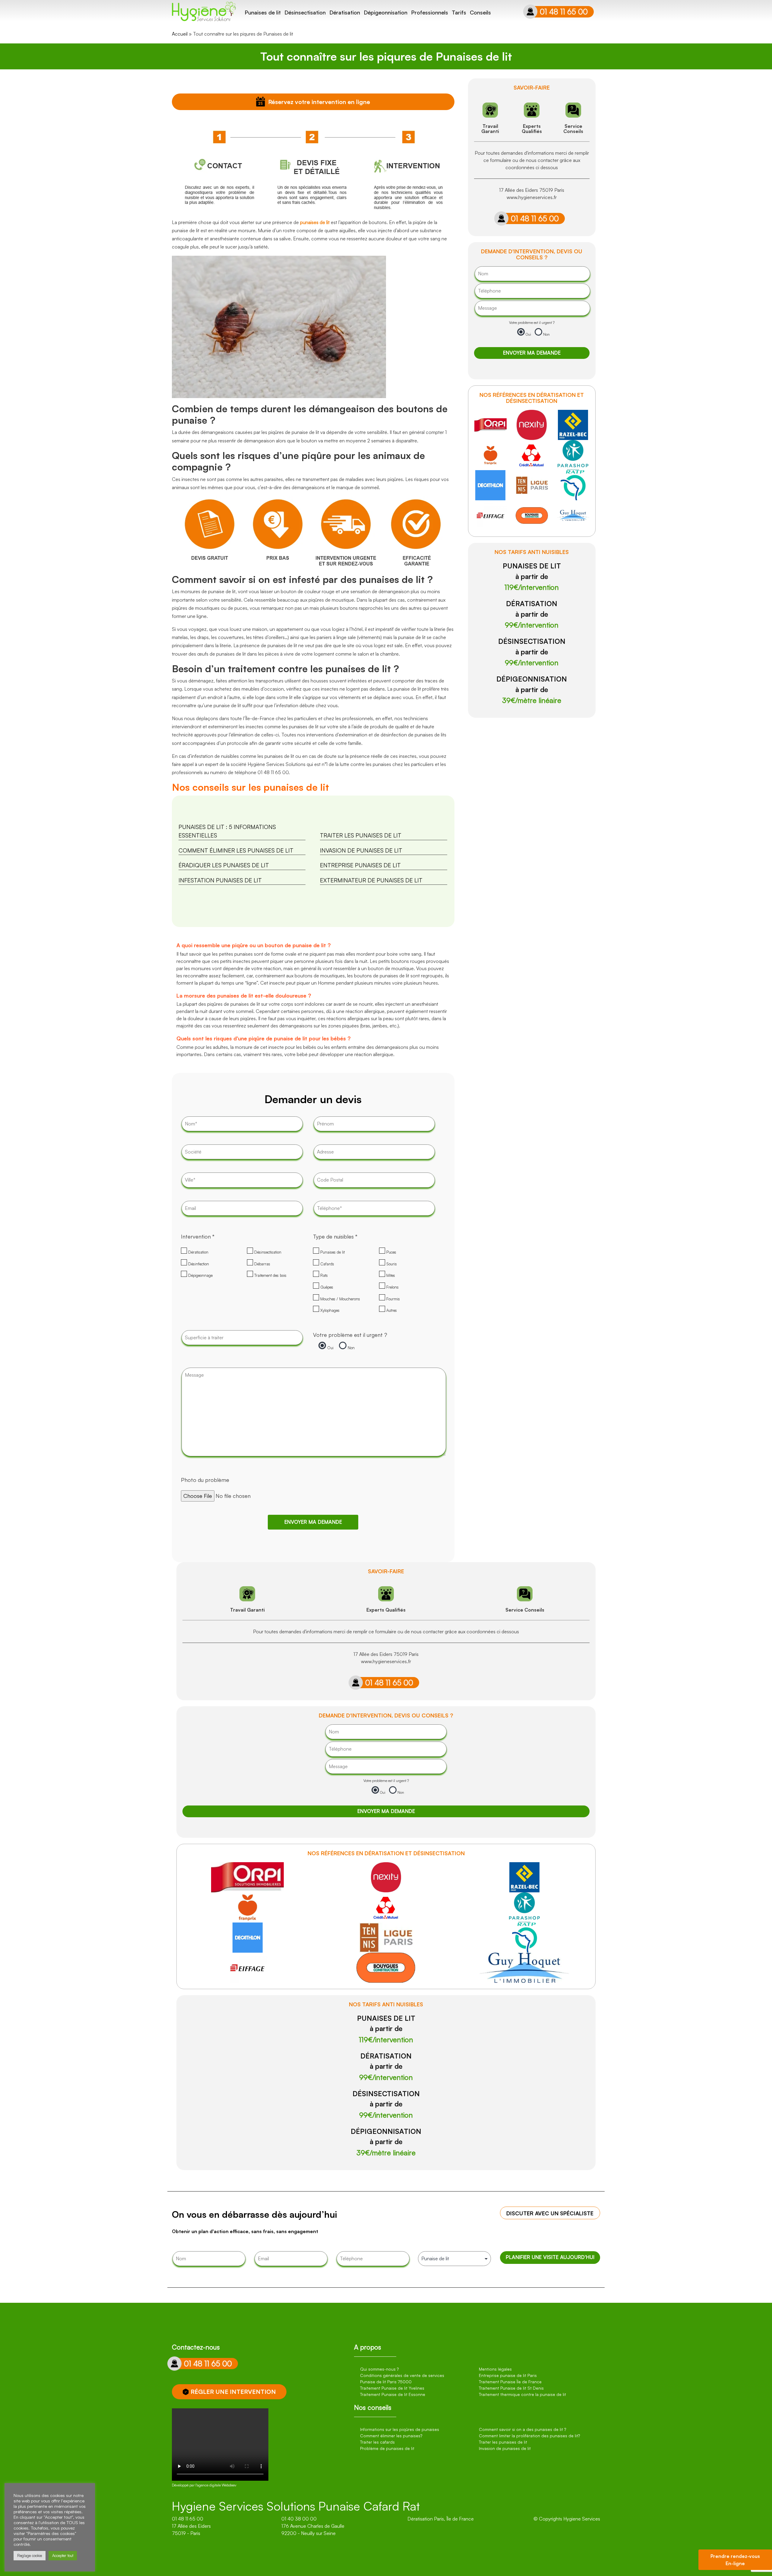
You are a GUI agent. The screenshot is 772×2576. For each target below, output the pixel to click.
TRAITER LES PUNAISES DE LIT (361, 835)
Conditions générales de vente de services (402, 2375)
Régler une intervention (233, 2392)
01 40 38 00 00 (299, 2519)
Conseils (480, 12)
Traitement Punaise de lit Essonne (393, 2394)
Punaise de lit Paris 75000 (386, 2382)
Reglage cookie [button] (30, 2555)
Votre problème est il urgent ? (350, 1335)
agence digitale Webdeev (217, 2485)
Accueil (180, 34)
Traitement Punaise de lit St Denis (511, 2388)
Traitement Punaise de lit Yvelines (392, 2388)
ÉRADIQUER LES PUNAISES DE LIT (224, 865)
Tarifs (459, 12)
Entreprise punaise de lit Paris (508, 2375)
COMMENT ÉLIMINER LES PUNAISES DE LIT (236, 850)
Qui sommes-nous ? (379, 2369)
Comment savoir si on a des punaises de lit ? (522, 2429)
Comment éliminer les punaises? (391, 2436)
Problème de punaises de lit (387, 2448)
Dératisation (345, 12)
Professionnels (430, 12)
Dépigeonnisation (386, 12)
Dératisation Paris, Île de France (441, 2519)
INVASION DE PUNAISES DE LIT (361, 850)
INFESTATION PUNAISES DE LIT (220, 880)
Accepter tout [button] (63, 2555)
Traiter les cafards (377, 2442)
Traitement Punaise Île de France (510, 2382)
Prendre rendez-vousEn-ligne (735, 2560)
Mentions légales (495, 2369)
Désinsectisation (305, 12)
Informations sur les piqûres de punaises (400, 2429)
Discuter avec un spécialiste (550, 2213)
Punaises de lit (263, 12)
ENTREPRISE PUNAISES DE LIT (360, 865)
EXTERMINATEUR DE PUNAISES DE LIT (371, 880)
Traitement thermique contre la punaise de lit (522, 2394)
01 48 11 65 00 (564, 12)
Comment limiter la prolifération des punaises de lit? (529, 2436)
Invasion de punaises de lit (505, 2448)
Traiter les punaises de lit (503, 2442)
